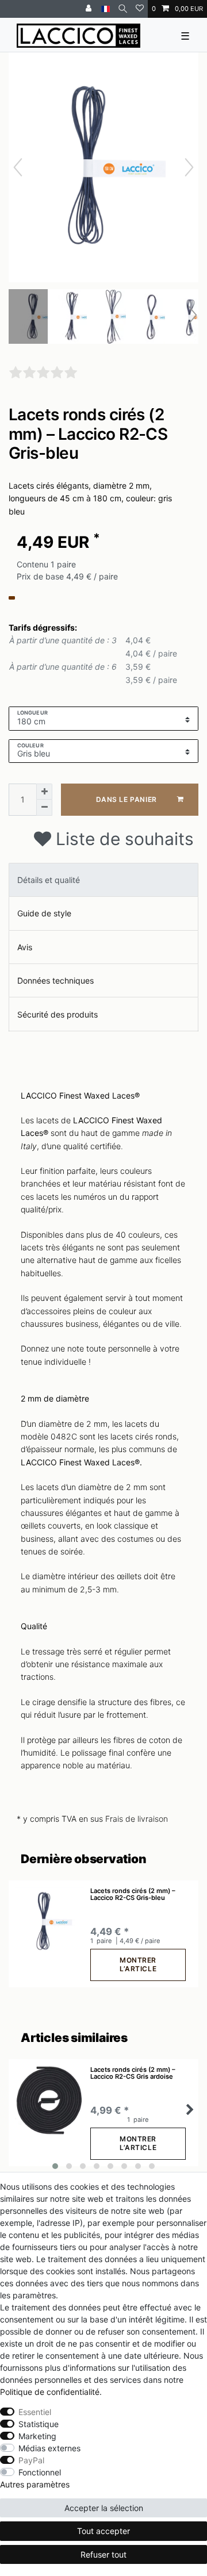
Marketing (37, 2436)
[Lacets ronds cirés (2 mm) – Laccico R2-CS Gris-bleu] (37, 318)
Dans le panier (126, 799)
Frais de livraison (137, 1819)
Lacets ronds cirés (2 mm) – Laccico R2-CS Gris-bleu (133, 1894)
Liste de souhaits (122, 839)
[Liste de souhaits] (140, 9)
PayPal (31, 2460)
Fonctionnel (40, 2472)
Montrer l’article (138, 1964)
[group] (49, 1922)
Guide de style (44, 913)
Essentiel (35, 2412)
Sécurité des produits (57, 1014)
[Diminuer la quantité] (44, 808)
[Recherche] (123, 9)
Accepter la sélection (104, 2508)
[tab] (103, 880)
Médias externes (49, 2448)
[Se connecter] (90, 9)
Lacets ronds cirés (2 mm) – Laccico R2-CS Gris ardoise (133, 2073)
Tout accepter (103, 2531)
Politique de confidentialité (50, 2392)
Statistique (39, 2424)
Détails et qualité (49, 880)
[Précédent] (18, 167)
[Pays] (106, 9)
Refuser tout (103, 2554)
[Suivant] (189, 167)
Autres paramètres (35, 2484)
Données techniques (55, 980)
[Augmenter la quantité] (44, 792)
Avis (25, 947)
